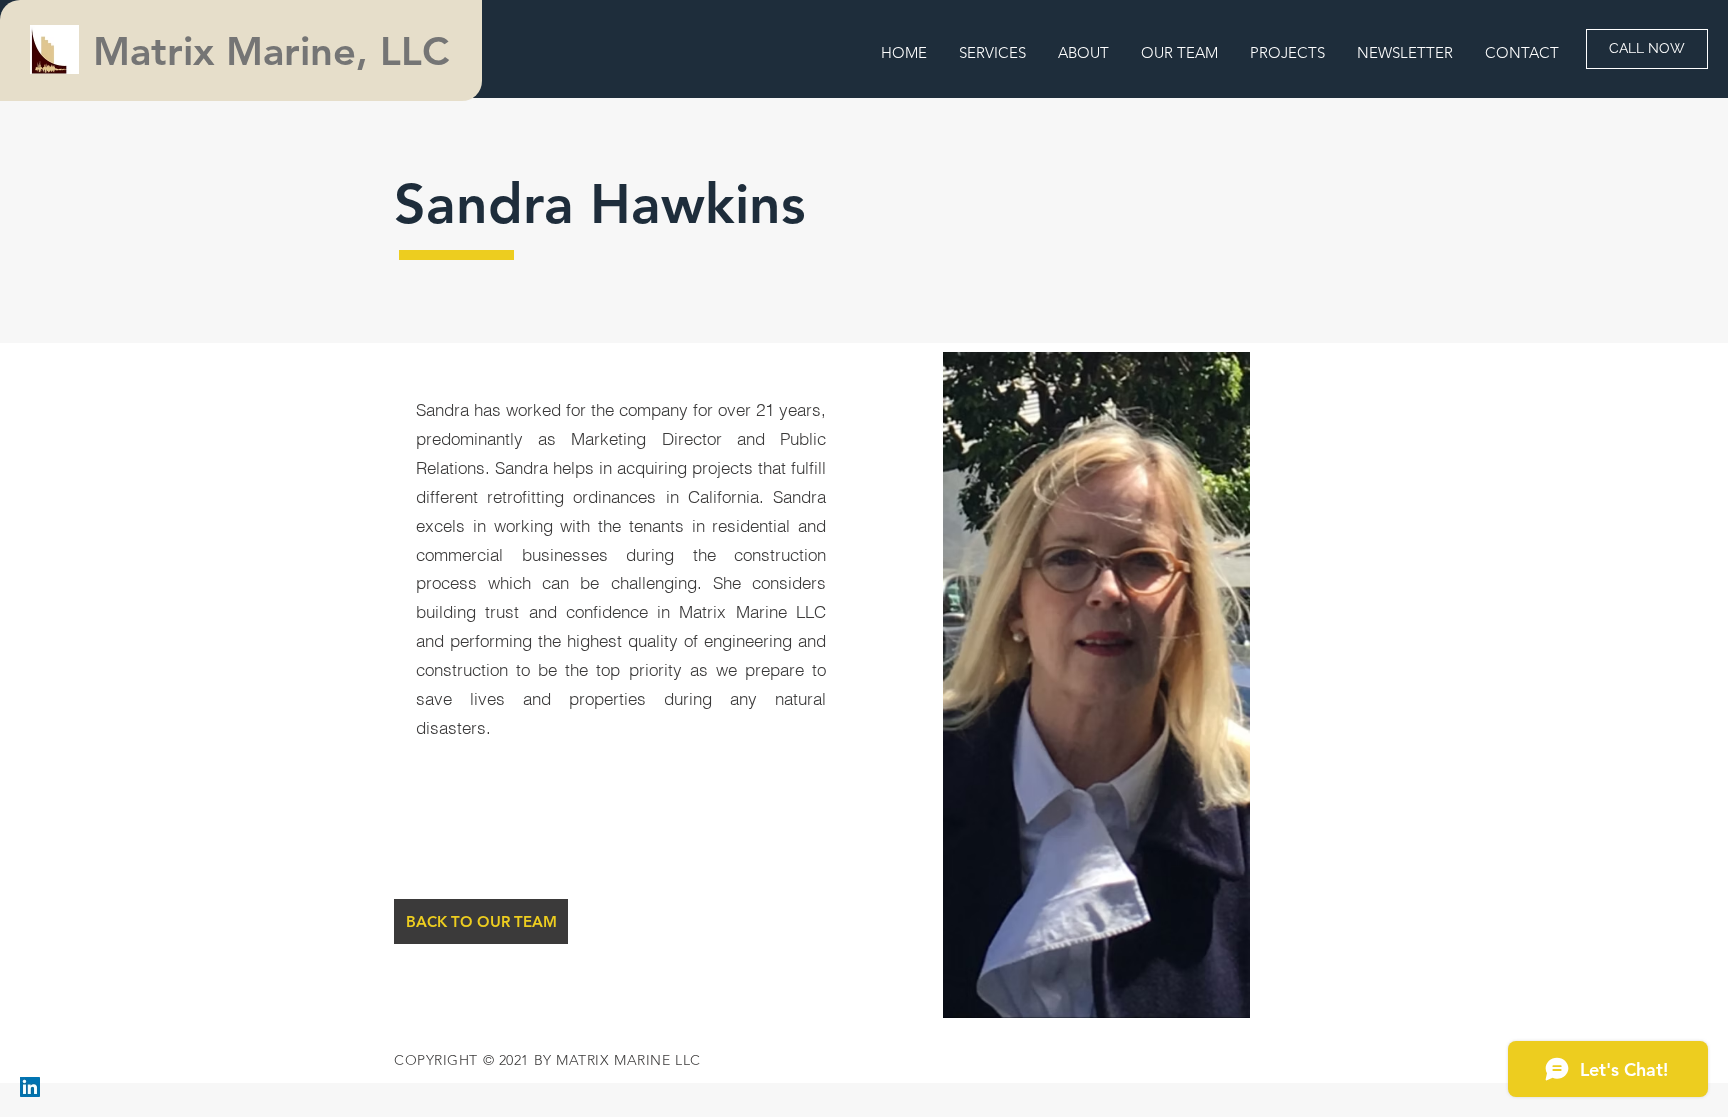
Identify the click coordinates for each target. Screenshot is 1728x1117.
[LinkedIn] (30, 1087)
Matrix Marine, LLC (277, 51)
